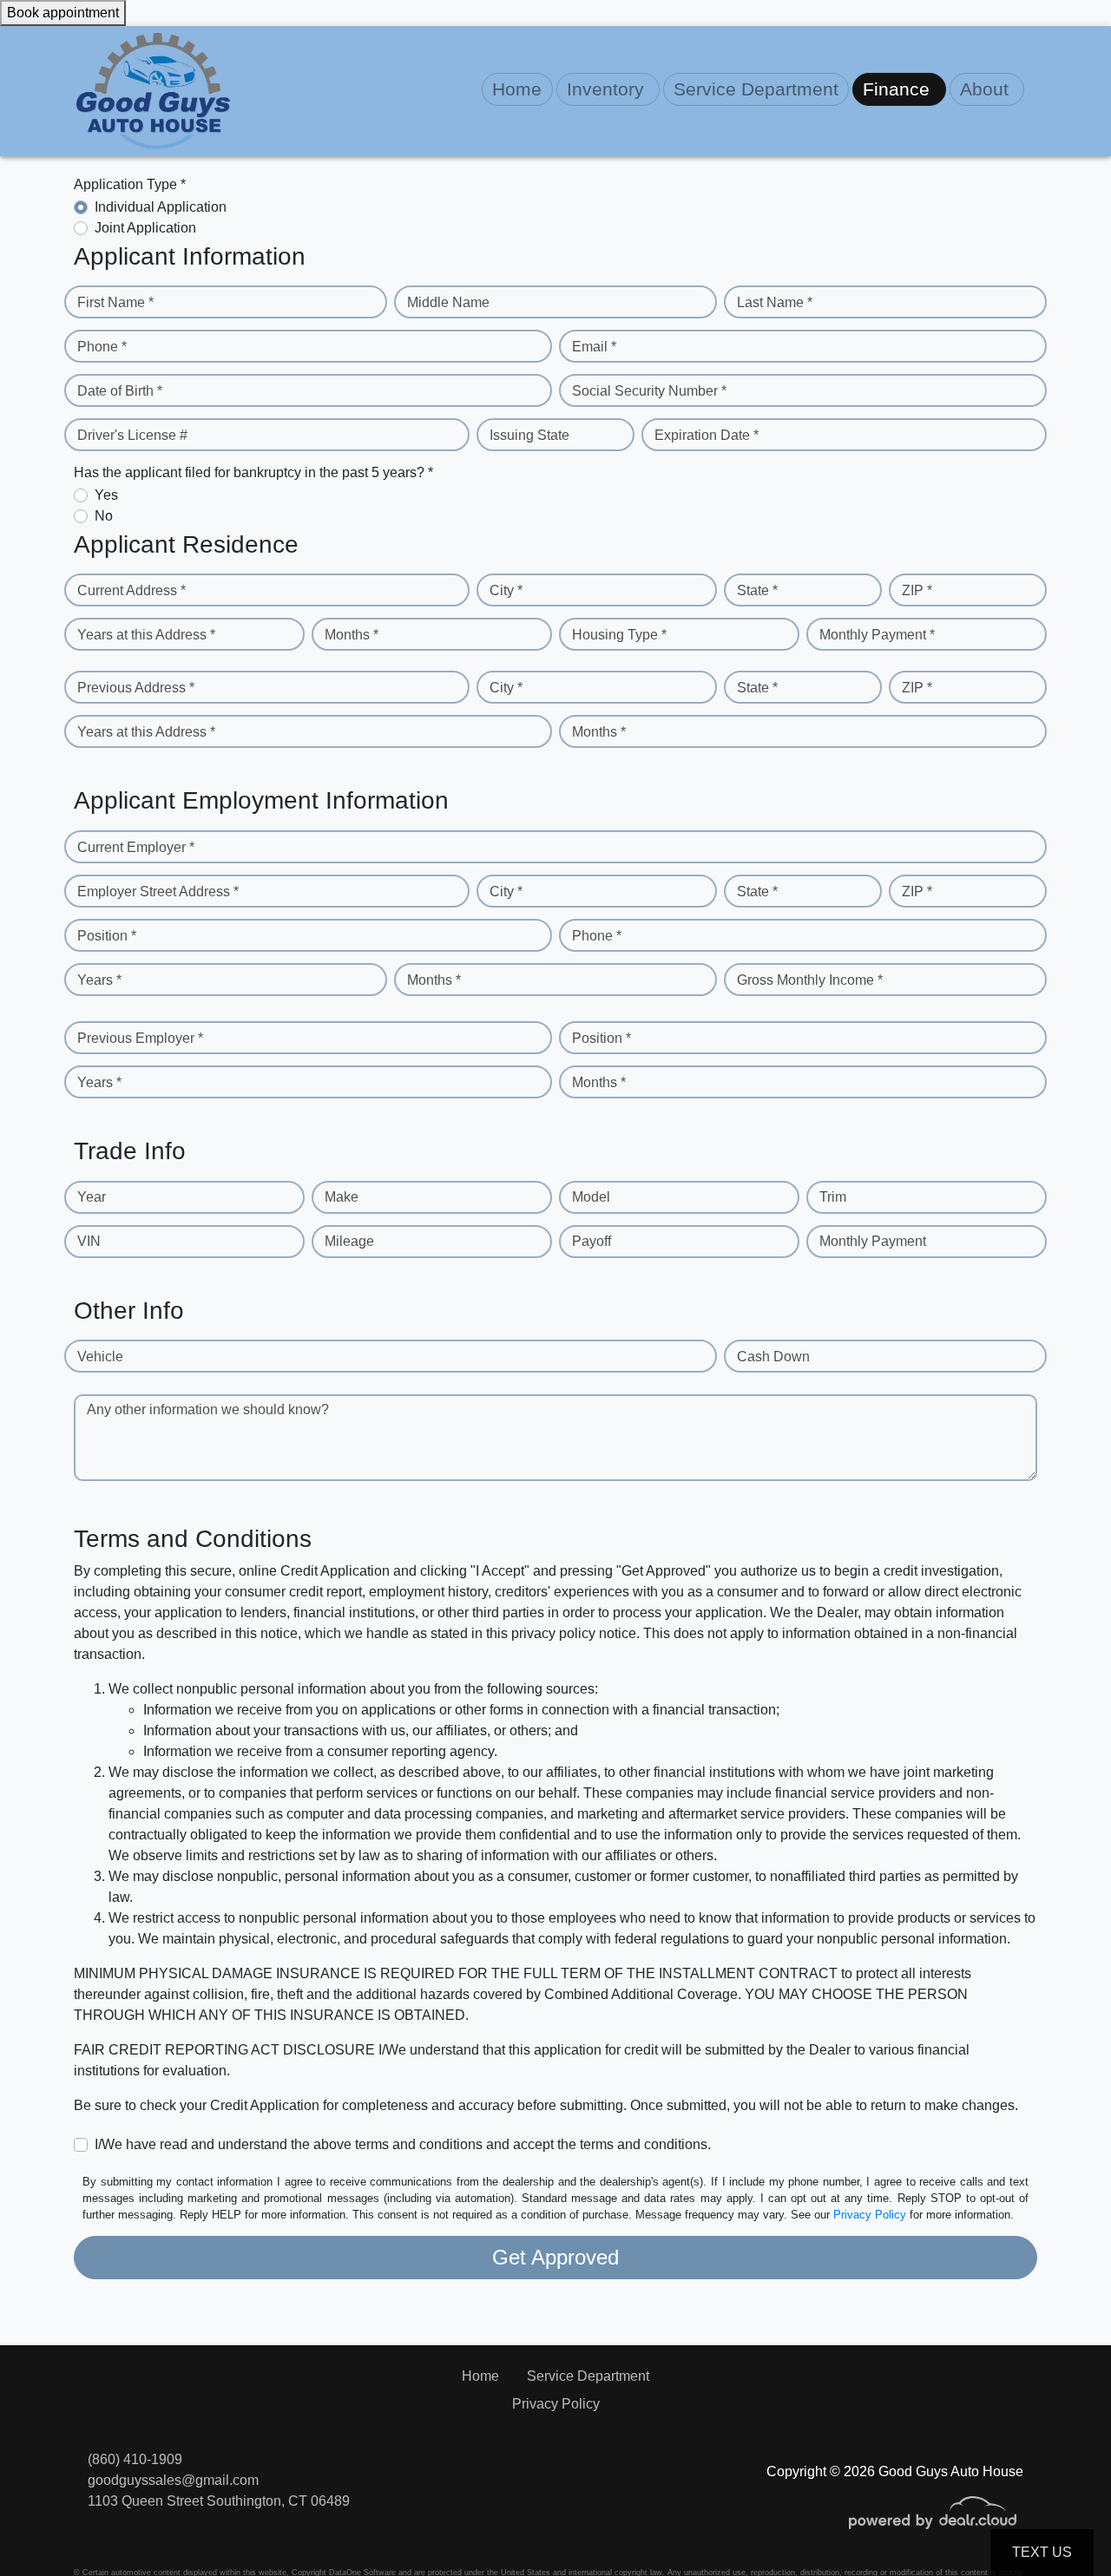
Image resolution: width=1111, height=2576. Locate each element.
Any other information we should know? (208, 1409)
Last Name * (775, 302)
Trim (833, 1197)
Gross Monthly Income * (810, 980)
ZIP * (917, 590)
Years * (99, 980)
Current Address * (131, 590)
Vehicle (100, 1357)
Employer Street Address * (158, 891)
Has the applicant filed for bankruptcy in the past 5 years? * (253, 472)
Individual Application (161, 207)
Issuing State (529, 435)
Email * (594, 347)
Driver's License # (132, 435)
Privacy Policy (870, 2215)
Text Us (1042, 2552)
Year (92, 1197)
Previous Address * (136, 688)
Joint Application (145, 228)
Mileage (349, 1241)
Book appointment (63, 13)
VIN (89, 1241)
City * (506, 590)
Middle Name (448, 302)
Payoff (592, 1241)
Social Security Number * (649, 391)
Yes (106, 495)
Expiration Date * (707, 435)
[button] (608, 89)
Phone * (102, 347)
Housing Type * (619, 635)
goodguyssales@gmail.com (173, 2480)
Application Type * (130, 184)
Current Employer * (136, 847)
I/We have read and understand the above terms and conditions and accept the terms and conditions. (403, 2144)
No (104, 516)
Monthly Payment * (877, 635)
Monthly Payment (873, 1241)
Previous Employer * (140, 1038)
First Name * (115, 302)
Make (342, 1197)
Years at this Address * (146, 635)
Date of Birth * (120, 391)
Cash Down (773, 1357)
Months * (352, 635)
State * (757, 590)
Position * (107, 936)
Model (591, 1197)
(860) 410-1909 (135, 2459)
